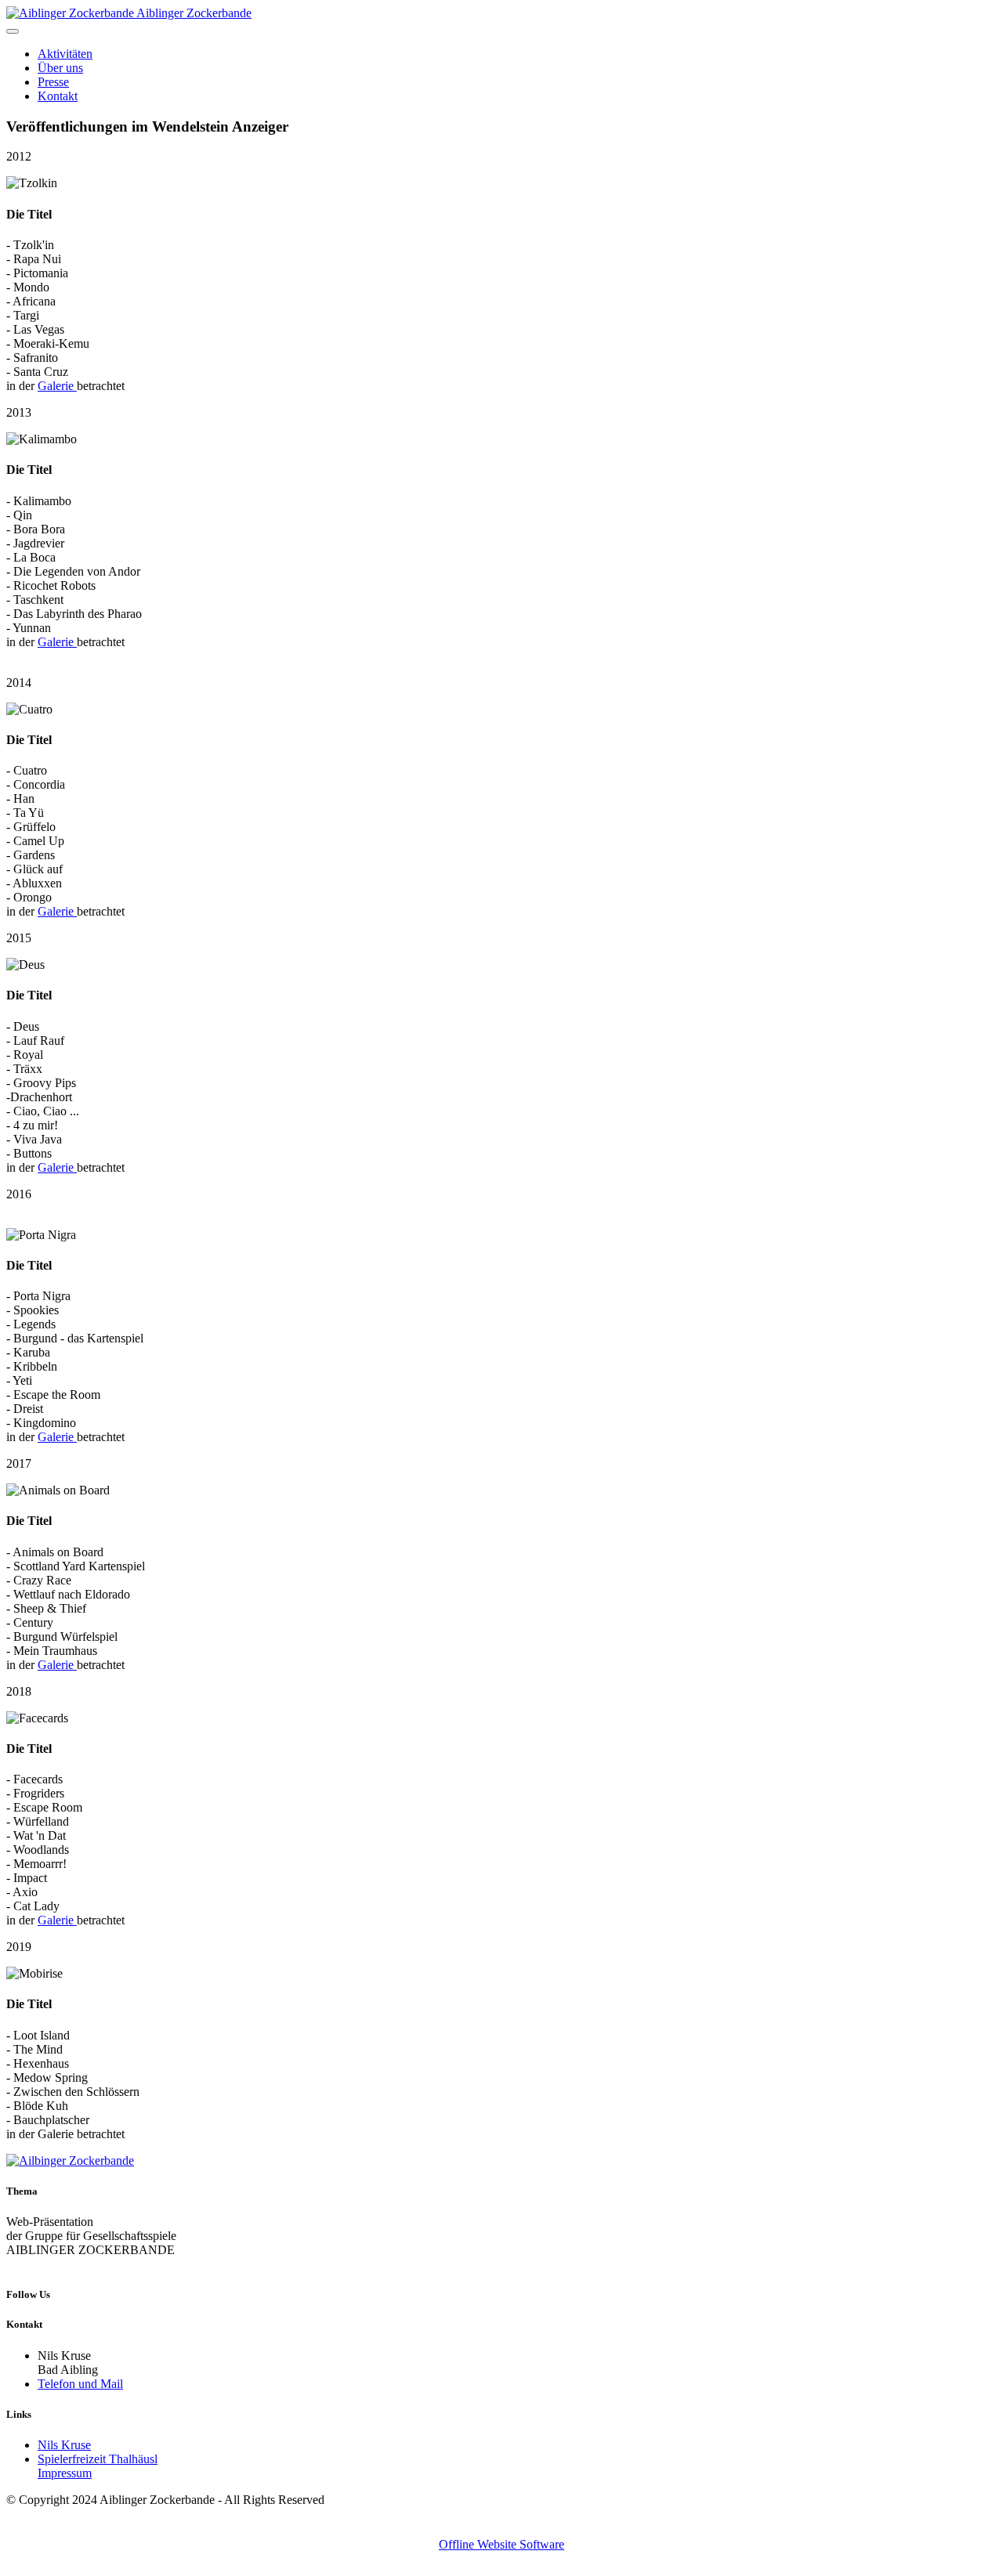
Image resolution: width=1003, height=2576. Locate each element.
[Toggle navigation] (13, 31)
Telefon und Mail (80, 2384)
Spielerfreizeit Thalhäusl (98, 2459)
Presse (53, 82)
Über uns (60, 68)
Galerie (57, 386)
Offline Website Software (501, 2544)
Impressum (65, 2473)
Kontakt (58, 96)
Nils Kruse (64, 2445)
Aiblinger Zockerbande (194, 13)
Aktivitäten (65, 54)
